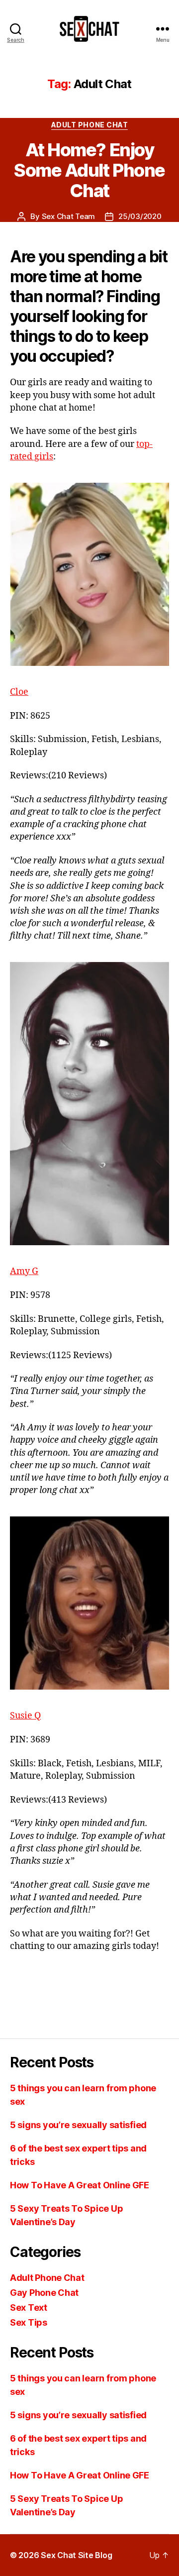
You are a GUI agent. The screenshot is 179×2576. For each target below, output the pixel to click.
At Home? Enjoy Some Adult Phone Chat (89, 170)
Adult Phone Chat (89, 125)
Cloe (19, 692)
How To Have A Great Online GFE (80, 2185)
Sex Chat (125, 1996)
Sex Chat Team (69, 216)
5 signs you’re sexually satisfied (78, 2125)
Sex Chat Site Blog (76, 2555)
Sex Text (29, 2308)
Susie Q (25, 1716)
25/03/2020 (140, 216)
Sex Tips (29, 2322)
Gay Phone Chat (44, 2293)
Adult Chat (43, 1996)
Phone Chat (85, 1996)
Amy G (24, 1271)
